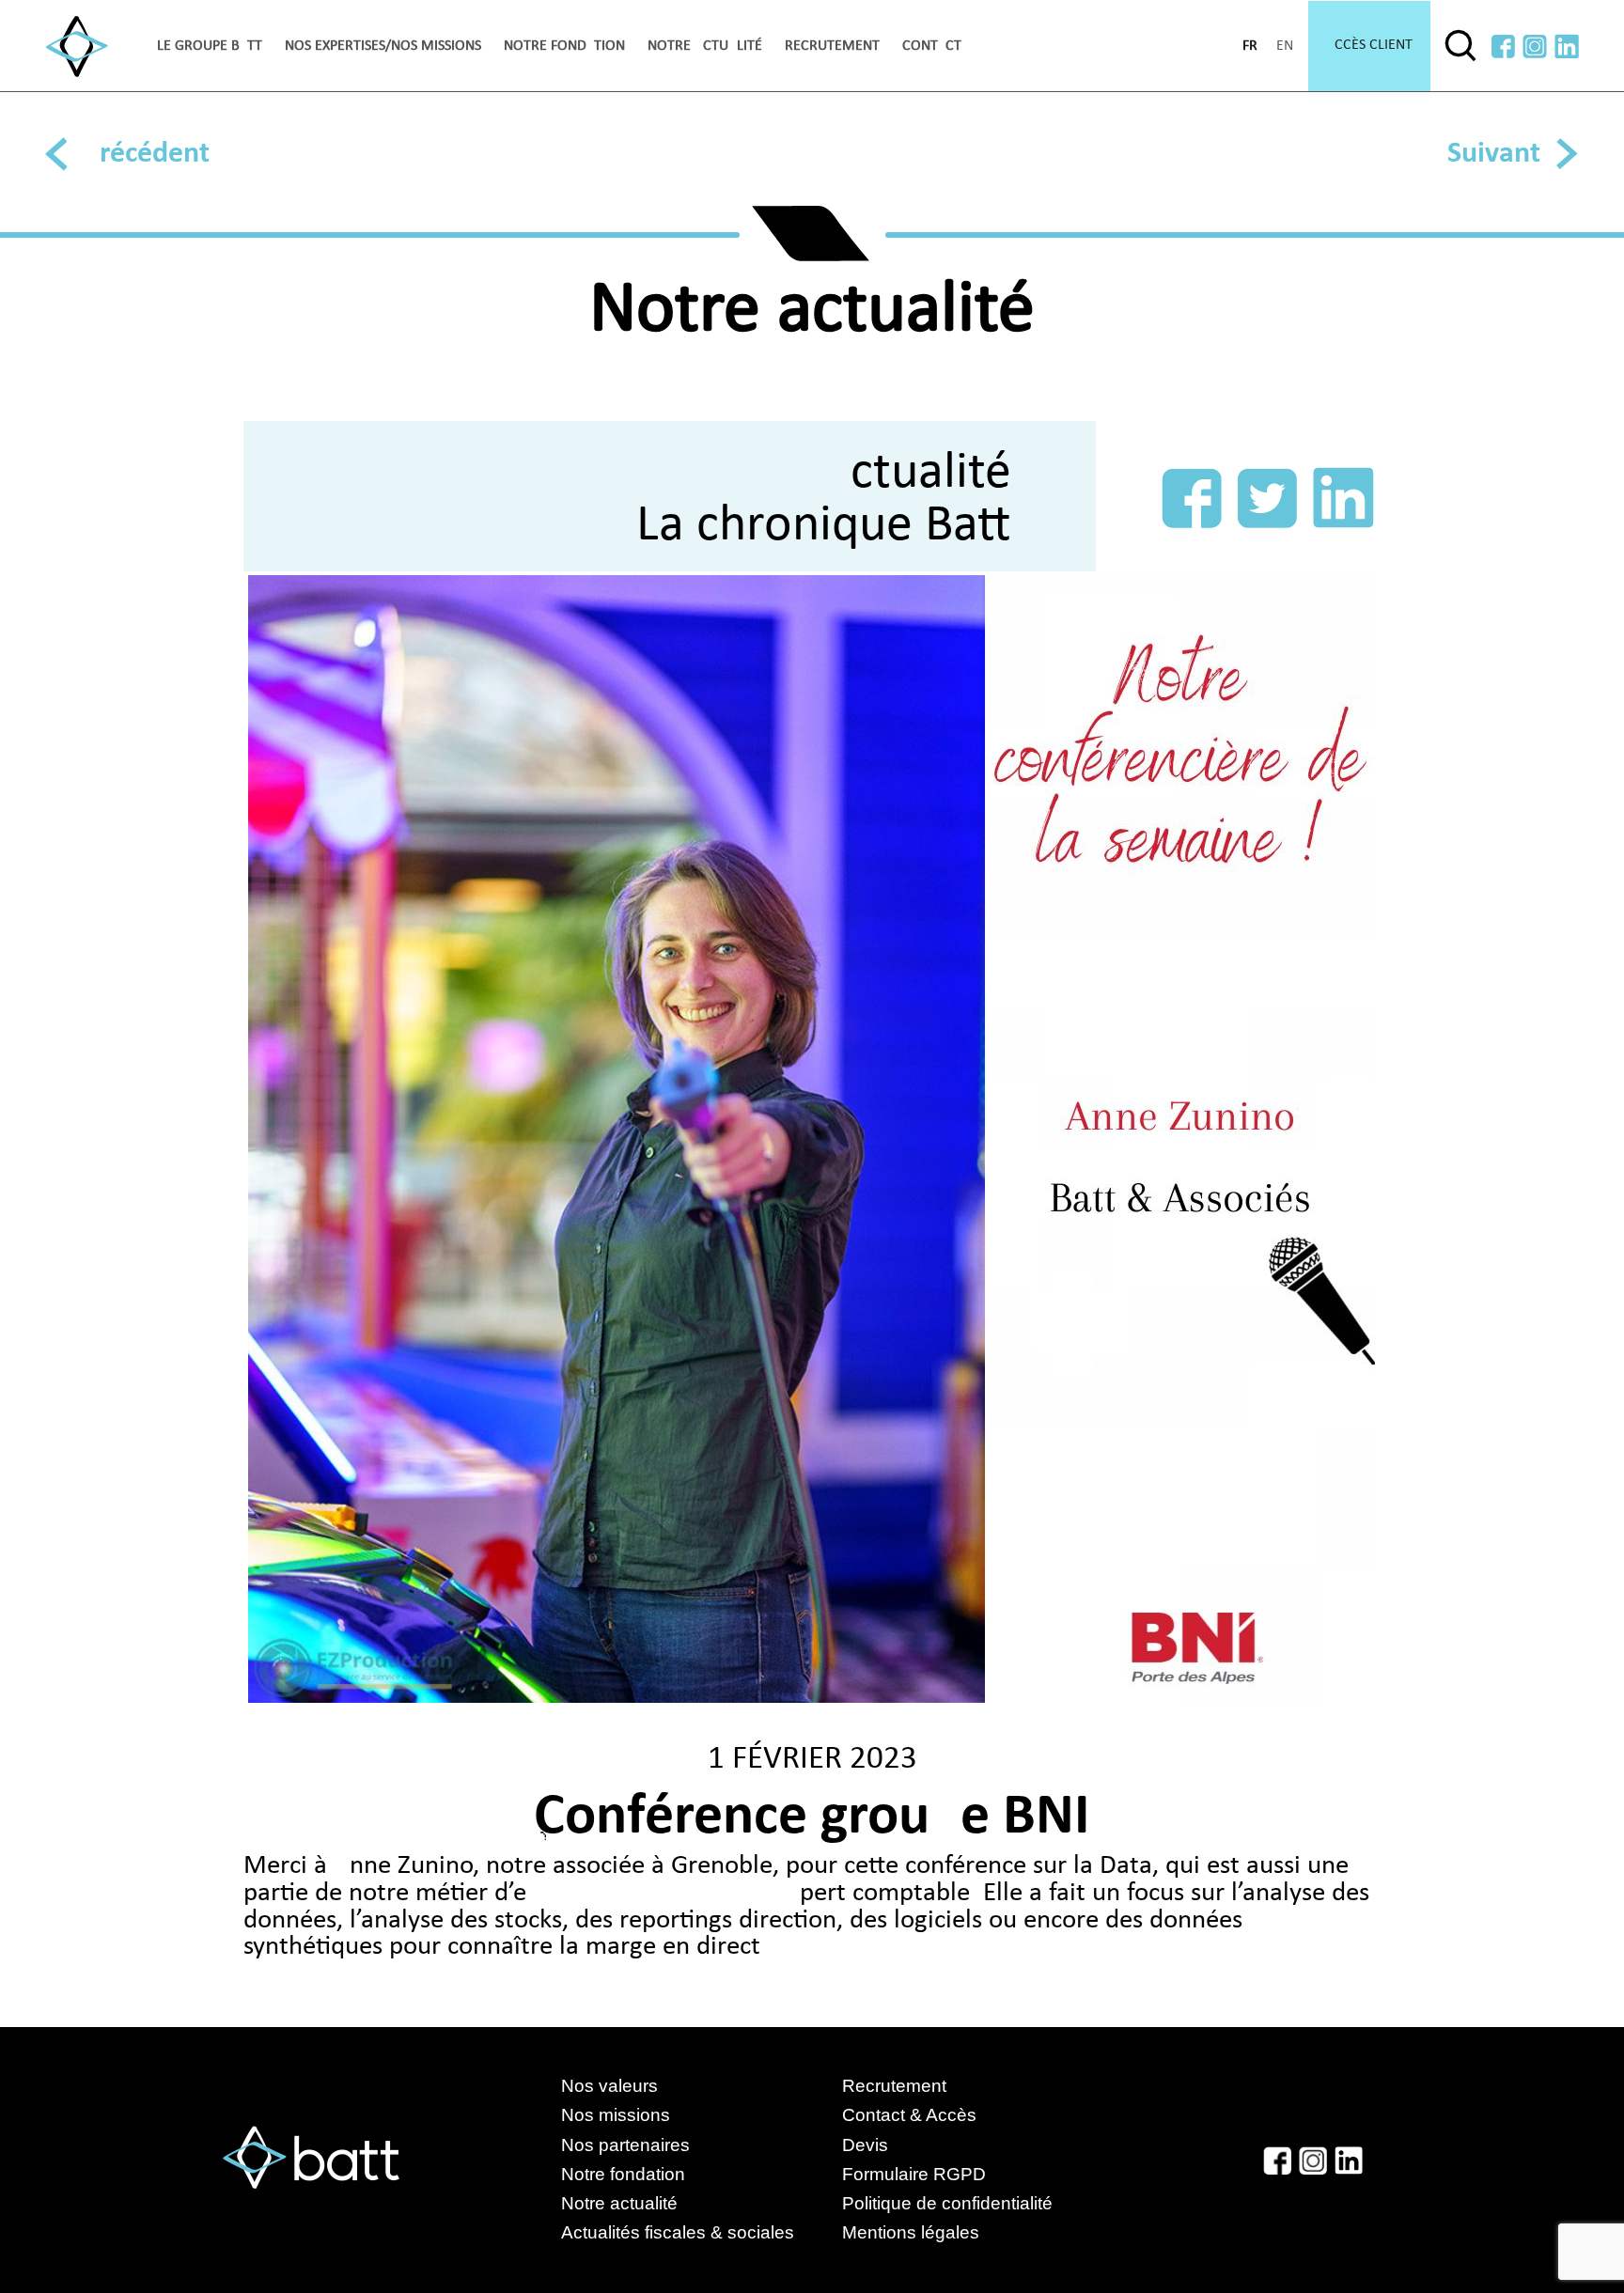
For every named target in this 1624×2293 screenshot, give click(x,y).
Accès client (1369, 45)
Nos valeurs (609, 2086)
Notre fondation (564, 46)
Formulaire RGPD (914, 2174)
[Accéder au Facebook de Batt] (1503, 47)
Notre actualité (705, 46)
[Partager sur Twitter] (1267, 498)
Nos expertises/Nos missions (383, 46)
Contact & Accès (909, 2115)
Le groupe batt (210, 46)
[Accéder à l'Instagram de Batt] (1535, 47)
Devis (865, 2145)
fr (1250, 46)
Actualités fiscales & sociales (696, 2232)
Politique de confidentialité (947, 2203)
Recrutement (832, 46)
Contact (932, 46)
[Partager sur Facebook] (1192, 498)
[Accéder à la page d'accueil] (77, 47)
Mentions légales (911, 2232)
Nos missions (616, 2115)
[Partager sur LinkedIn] (1343, 498)
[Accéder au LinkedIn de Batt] (1567, 47)
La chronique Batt (824, 526)
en (1285, 46)
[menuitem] (210, 46)
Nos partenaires (625, 2145)
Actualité (916, 474)
